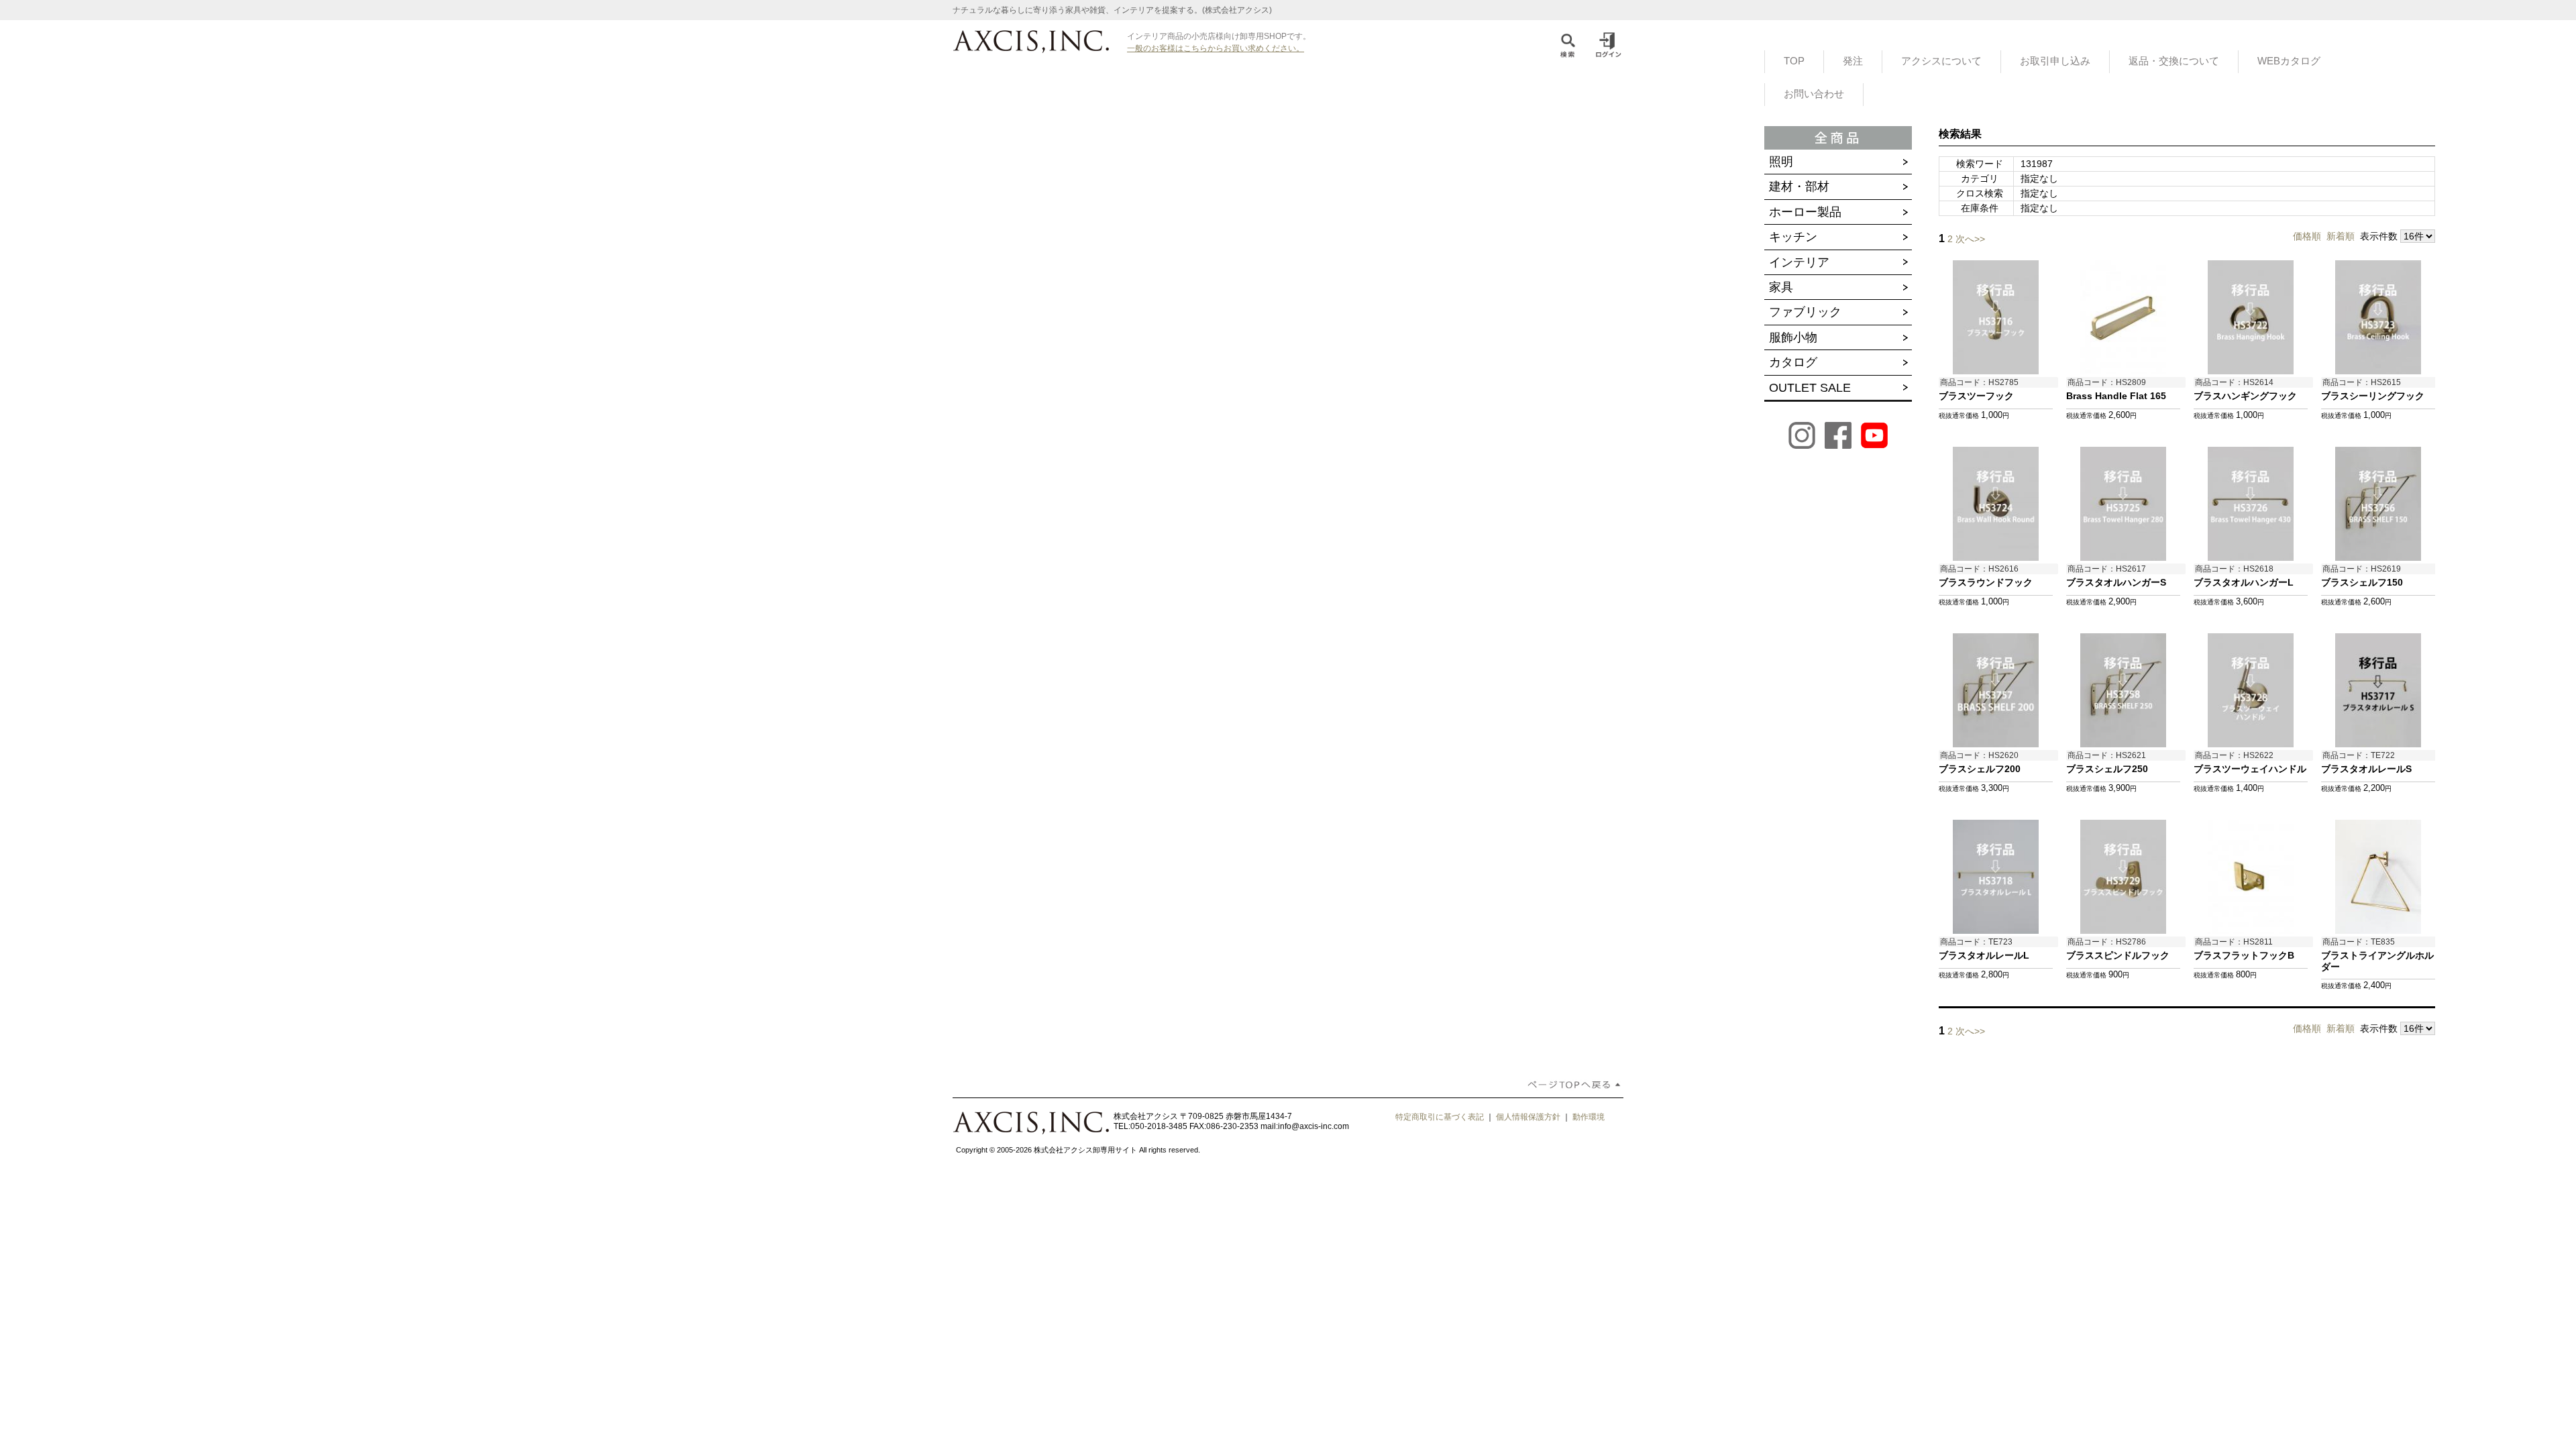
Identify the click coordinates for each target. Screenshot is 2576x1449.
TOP (1794, 61)
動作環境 (1589, 1117)
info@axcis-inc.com (1313, 1126)
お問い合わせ (1814, 94)
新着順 (2341, 236)
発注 (1853, 61)
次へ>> (1970, 239)
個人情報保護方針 (1528, 1117)
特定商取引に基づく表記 (1440, 1117)
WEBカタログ (2289, 61)
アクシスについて (1941, 61)
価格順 (2307, 236)
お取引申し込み (2055, 61)
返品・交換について (2174, 61)
